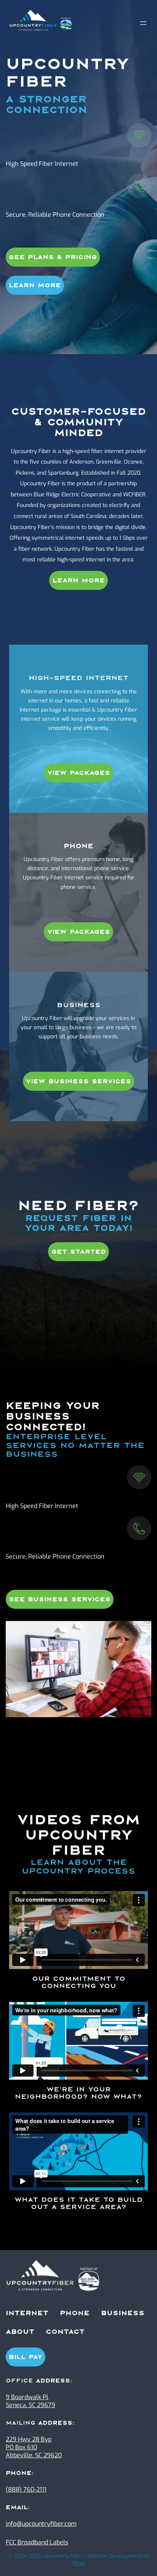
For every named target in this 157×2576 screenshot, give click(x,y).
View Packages (79, 773)
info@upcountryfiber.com (41, 2524)
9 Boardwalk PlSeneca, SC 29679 (30, 2401)
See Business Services (60, 1599)
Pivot (78, 2563)
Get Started (79, 1252)
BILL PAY (26, 2357)
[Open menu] (143, 23)
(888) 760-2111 (26, 2489)
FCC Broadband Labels (37, 2542)
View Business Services (78, 1081)
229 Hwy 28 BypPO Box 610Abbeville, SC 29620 (34, 2447)
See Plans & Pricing (53, 257)
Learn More (35, 285)
